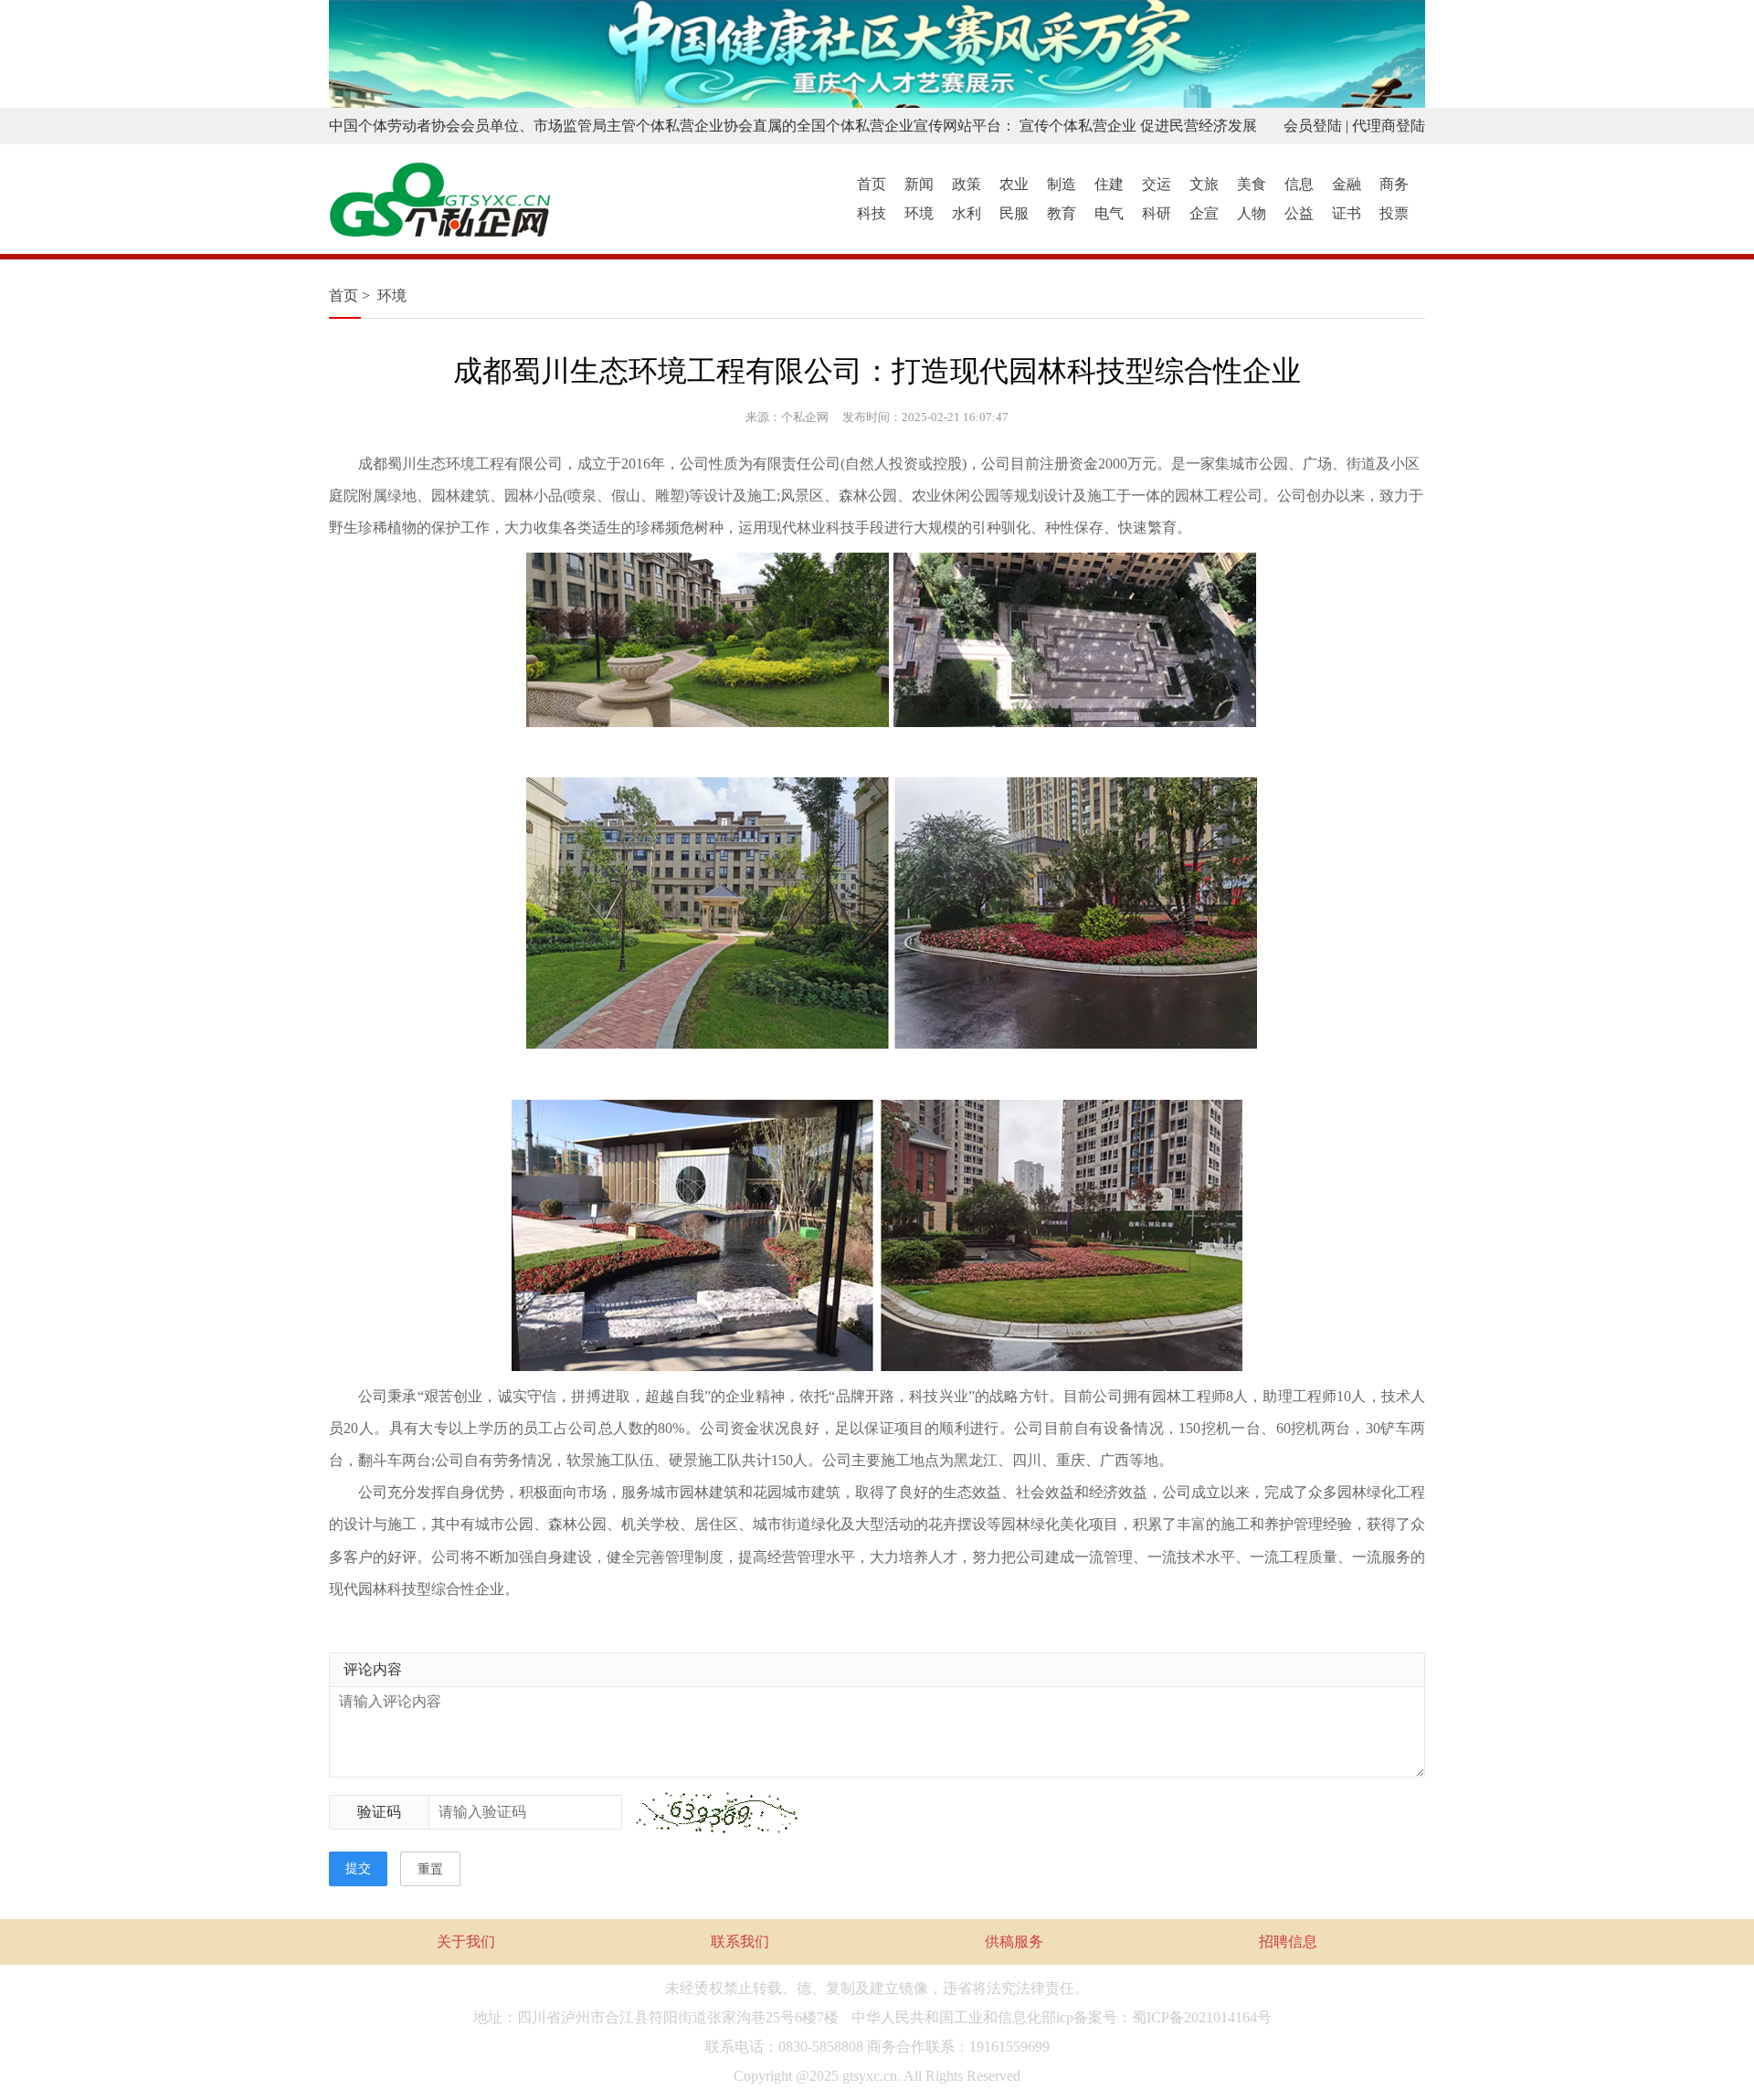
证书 (1347, 213)
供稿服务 (1014, 1942)
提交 (358, 1868)
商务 (1394, 184)
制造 (1062, 184)
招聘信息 (1288, 1942)
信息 (1299, 184)
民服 (1014, 213)
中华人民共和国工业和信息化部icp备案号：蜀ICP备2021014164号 (1062, 2017)
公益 (1299, 213)
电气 (1109, 213)
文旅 (1204, 184)
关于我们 (466, 1942)
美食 (1252, 184)
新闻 (919, 184)
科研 (1157, 213)
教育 (1062, 213)
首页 (872, 184)
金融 (1347, 184)
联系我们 (740, 1942)
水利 (967, 213)
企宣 (1204, 213)
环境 (919, 213)
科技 (872, 213)
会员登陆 (1313, 126)
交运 (1157, 184)
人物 (1252, 213)
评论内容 (373, 1669)
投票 (1394, 213)
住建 (1109, 184)
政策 (967, 184)
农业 (1014, 184)
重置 (430, 1869)
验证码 (379, 1812)
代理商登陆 (1389, 126)
